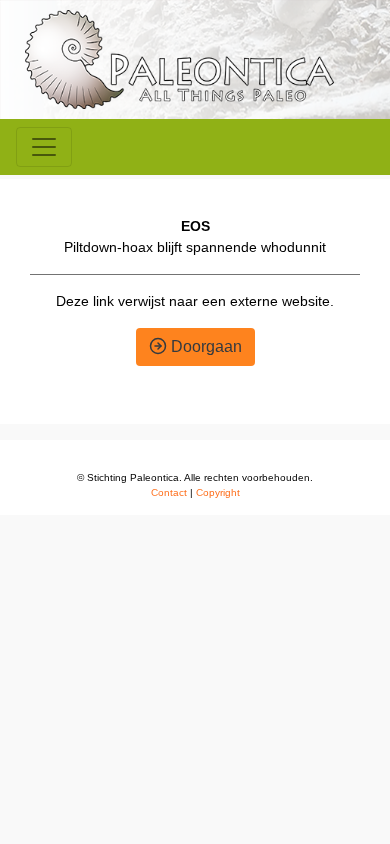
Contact (169, 492)
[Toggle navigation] (44, 147)
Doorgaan (204, 346)
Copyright (218, 492)
